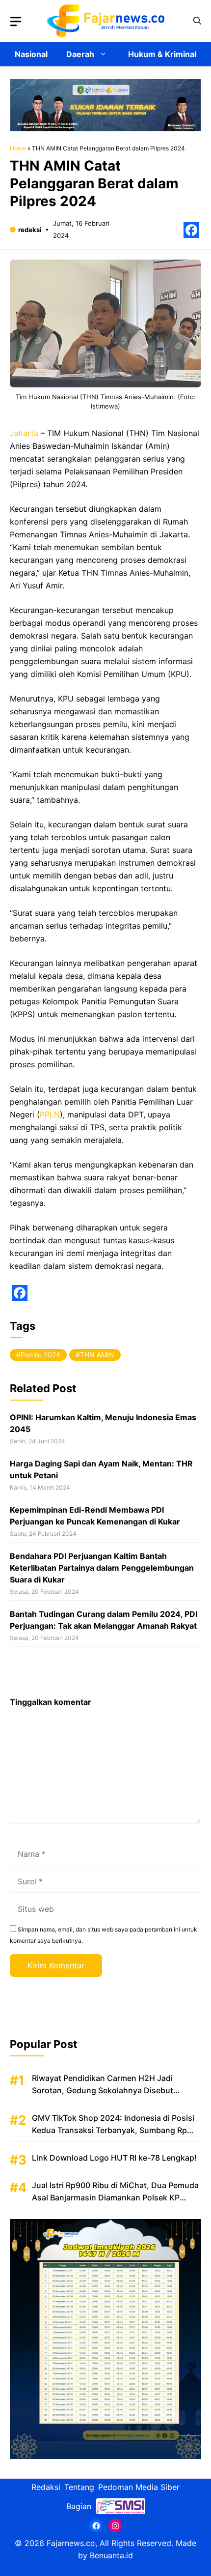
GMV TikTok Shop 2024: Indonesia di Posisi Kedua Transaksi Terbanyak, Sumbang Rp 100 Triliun (113, 2130)
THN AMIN (97, 1355)
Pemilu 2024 (40, 1355)
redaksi (30, 230)
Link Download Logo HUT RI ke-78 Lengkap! (114, 2158)
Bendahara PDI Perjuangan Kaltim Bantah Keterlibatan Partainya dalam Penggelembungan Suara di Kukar (102, 1568)
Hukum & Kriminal (162, 54)
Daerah (80, 54)
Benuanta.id (111, 2555)
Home (18, 148)
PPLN (50, 1114)
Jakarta (24, 433)
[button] (197, 21)
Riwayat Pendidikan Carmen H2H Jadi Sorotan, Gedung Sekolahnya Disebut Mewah (103, 2090)
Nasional (31, 54)
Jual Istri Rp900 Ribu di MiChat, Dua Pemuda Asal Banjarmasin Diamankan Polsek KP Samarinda (115, 2197)
